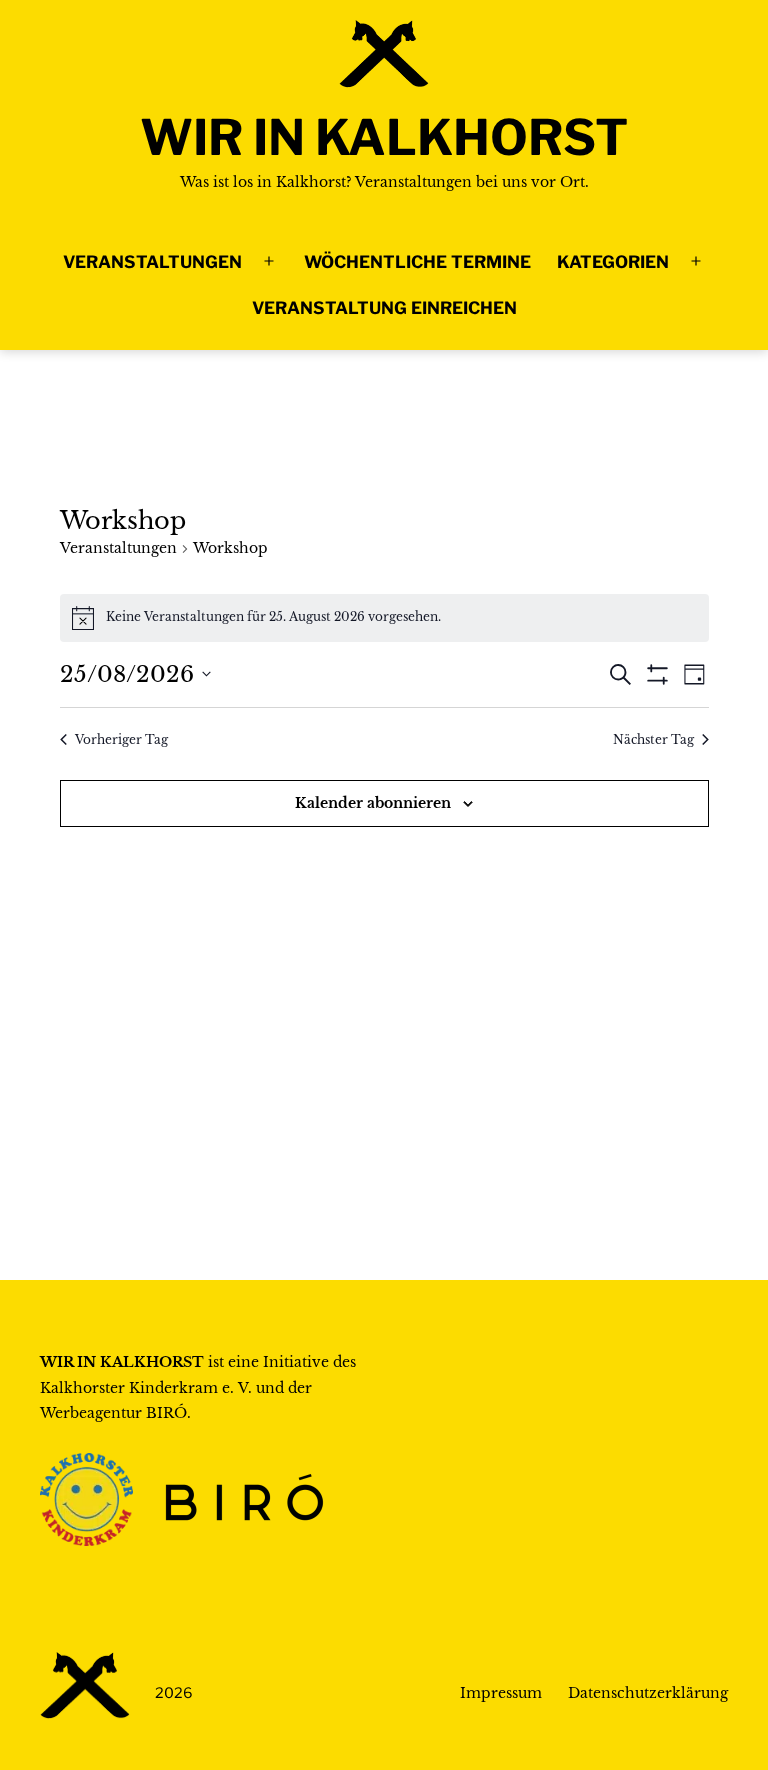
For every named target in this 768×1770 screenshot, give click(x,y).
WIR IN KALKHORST (384, 137)
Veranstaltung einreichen (384, 308)
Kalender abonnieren (373, 803)
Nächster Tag (653, 739)
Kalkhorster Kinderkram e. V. (146, 1388)
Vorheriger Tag (121, 739)
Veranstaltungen (152, 262)
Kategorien (613, 262)
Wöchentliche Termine (417, 262)
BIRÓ (166, 1413)
